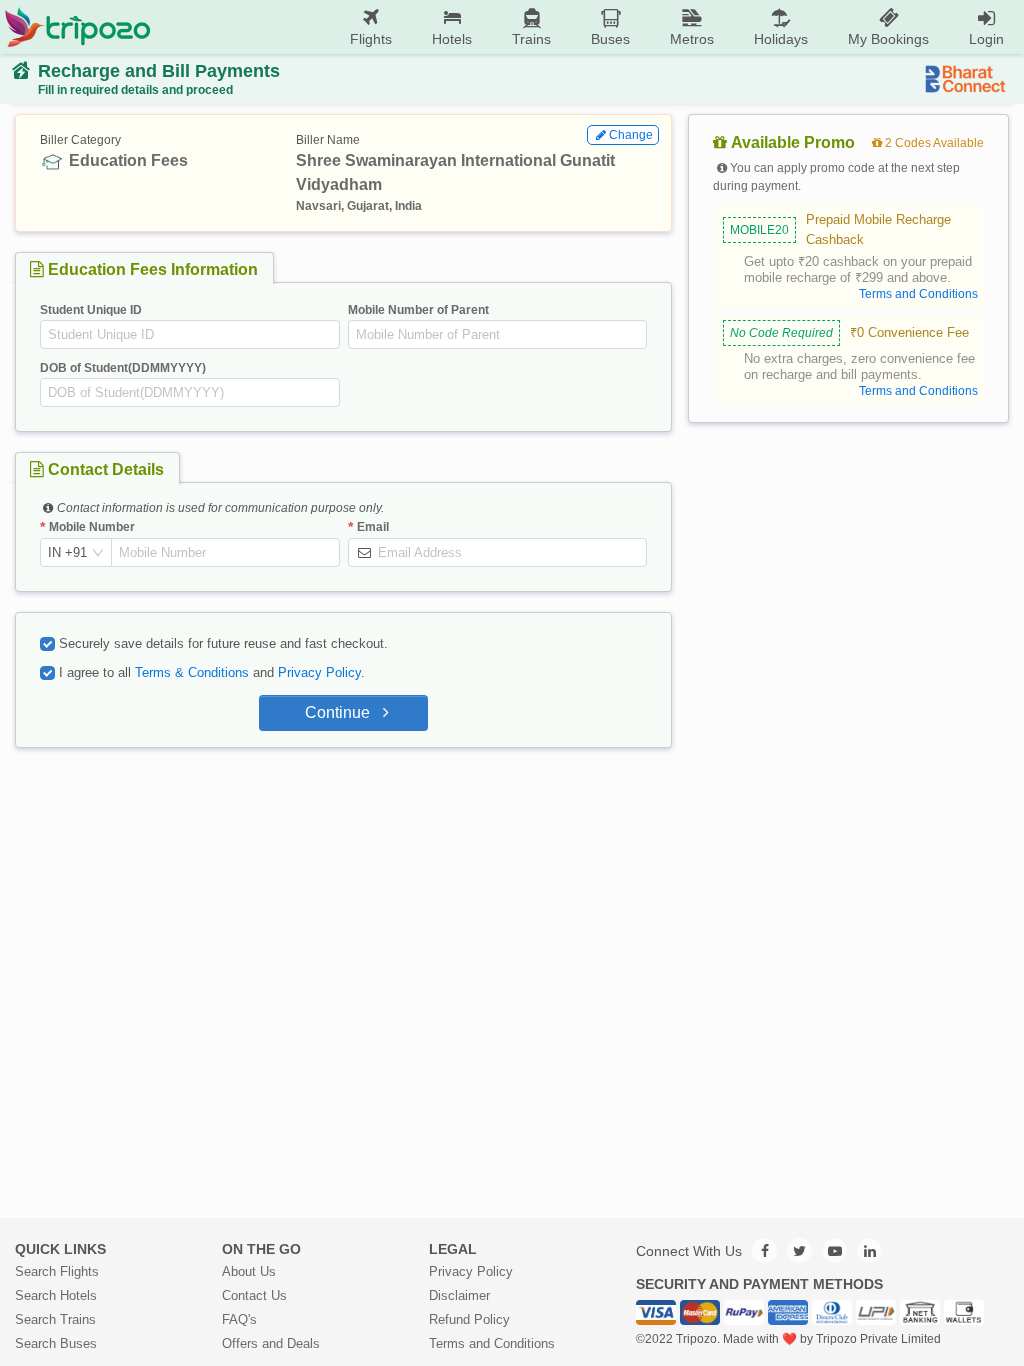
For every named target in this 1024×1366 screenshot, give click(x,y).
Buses (610, 39)
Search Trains (55, 1319)
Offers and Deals (271, 1343)
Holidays (781, 39)
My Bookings (888, 39)
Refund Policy (469, 1319)
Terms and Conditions (492, 1343)
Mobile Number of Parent (418, 310)
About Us (249, 1271)
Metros (692, 39)
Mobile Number (92, 527)
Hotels (452, 39)
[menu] (587, 27)
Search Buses (56, 1343)
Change (631, 135)
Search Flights (57, 1271)
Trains (531, 39)
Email (373, 527)
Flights (371, 39)
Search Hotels (56, 1295)
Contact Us (254, 1295)
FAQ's (239, 1319)
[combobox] (67, 553)
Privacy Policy (319, 672)
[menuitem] (371, 27)
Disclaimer (459, 1295)
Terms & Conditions (192, 672)
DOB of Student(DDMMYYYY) (123, 368)
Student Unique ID (91, 310)
